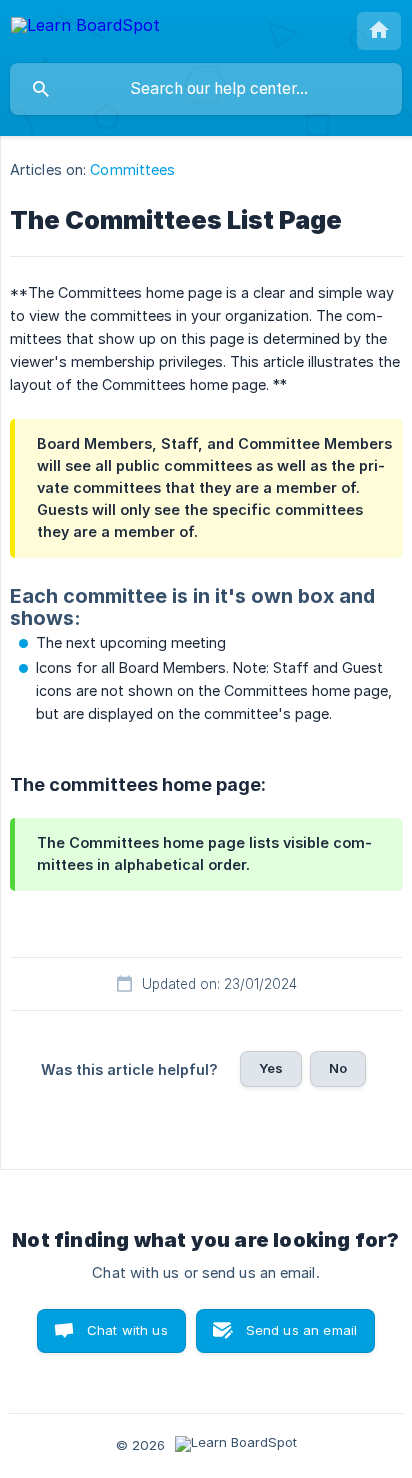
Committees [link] (132, 169)
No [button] (338, 1068)
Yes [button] (271, 1068)
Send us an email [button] (301, 1330)
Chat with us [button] (127, 1330)
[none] (85, 28)
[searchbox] (206, 89)
